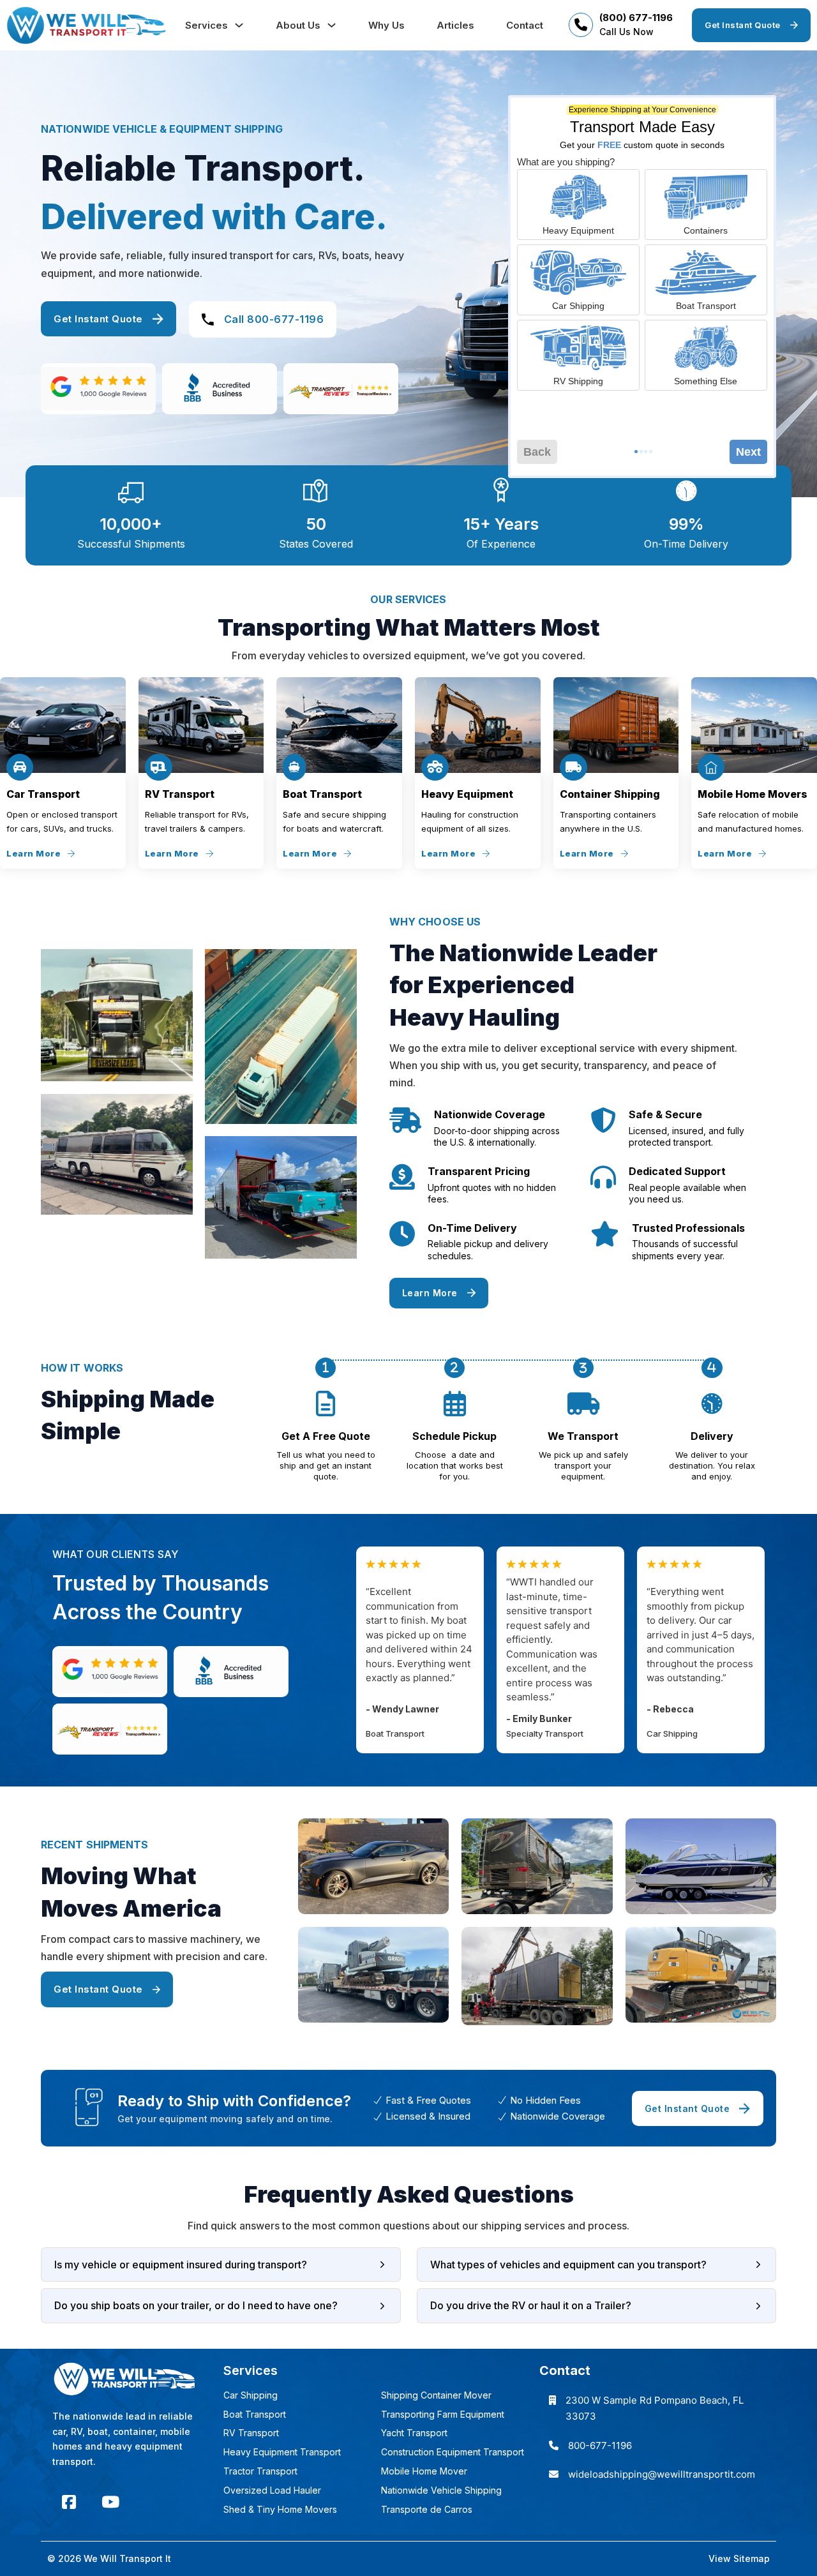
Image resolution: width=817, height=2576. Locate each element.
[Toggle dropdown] (239, 25)
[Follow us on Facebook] (69, 2502)
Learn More (34, 853)
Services (206, 25)
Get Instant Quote (743, 25)
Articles (455, 25)
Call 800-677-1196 (274, 319)
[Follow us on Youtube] (110, 2502)
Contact (525, 25)
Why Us (386, 25)
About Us (298, 25)
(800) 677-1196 (636, 18)
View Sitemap (739, 2558)
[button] (221, 2265)
